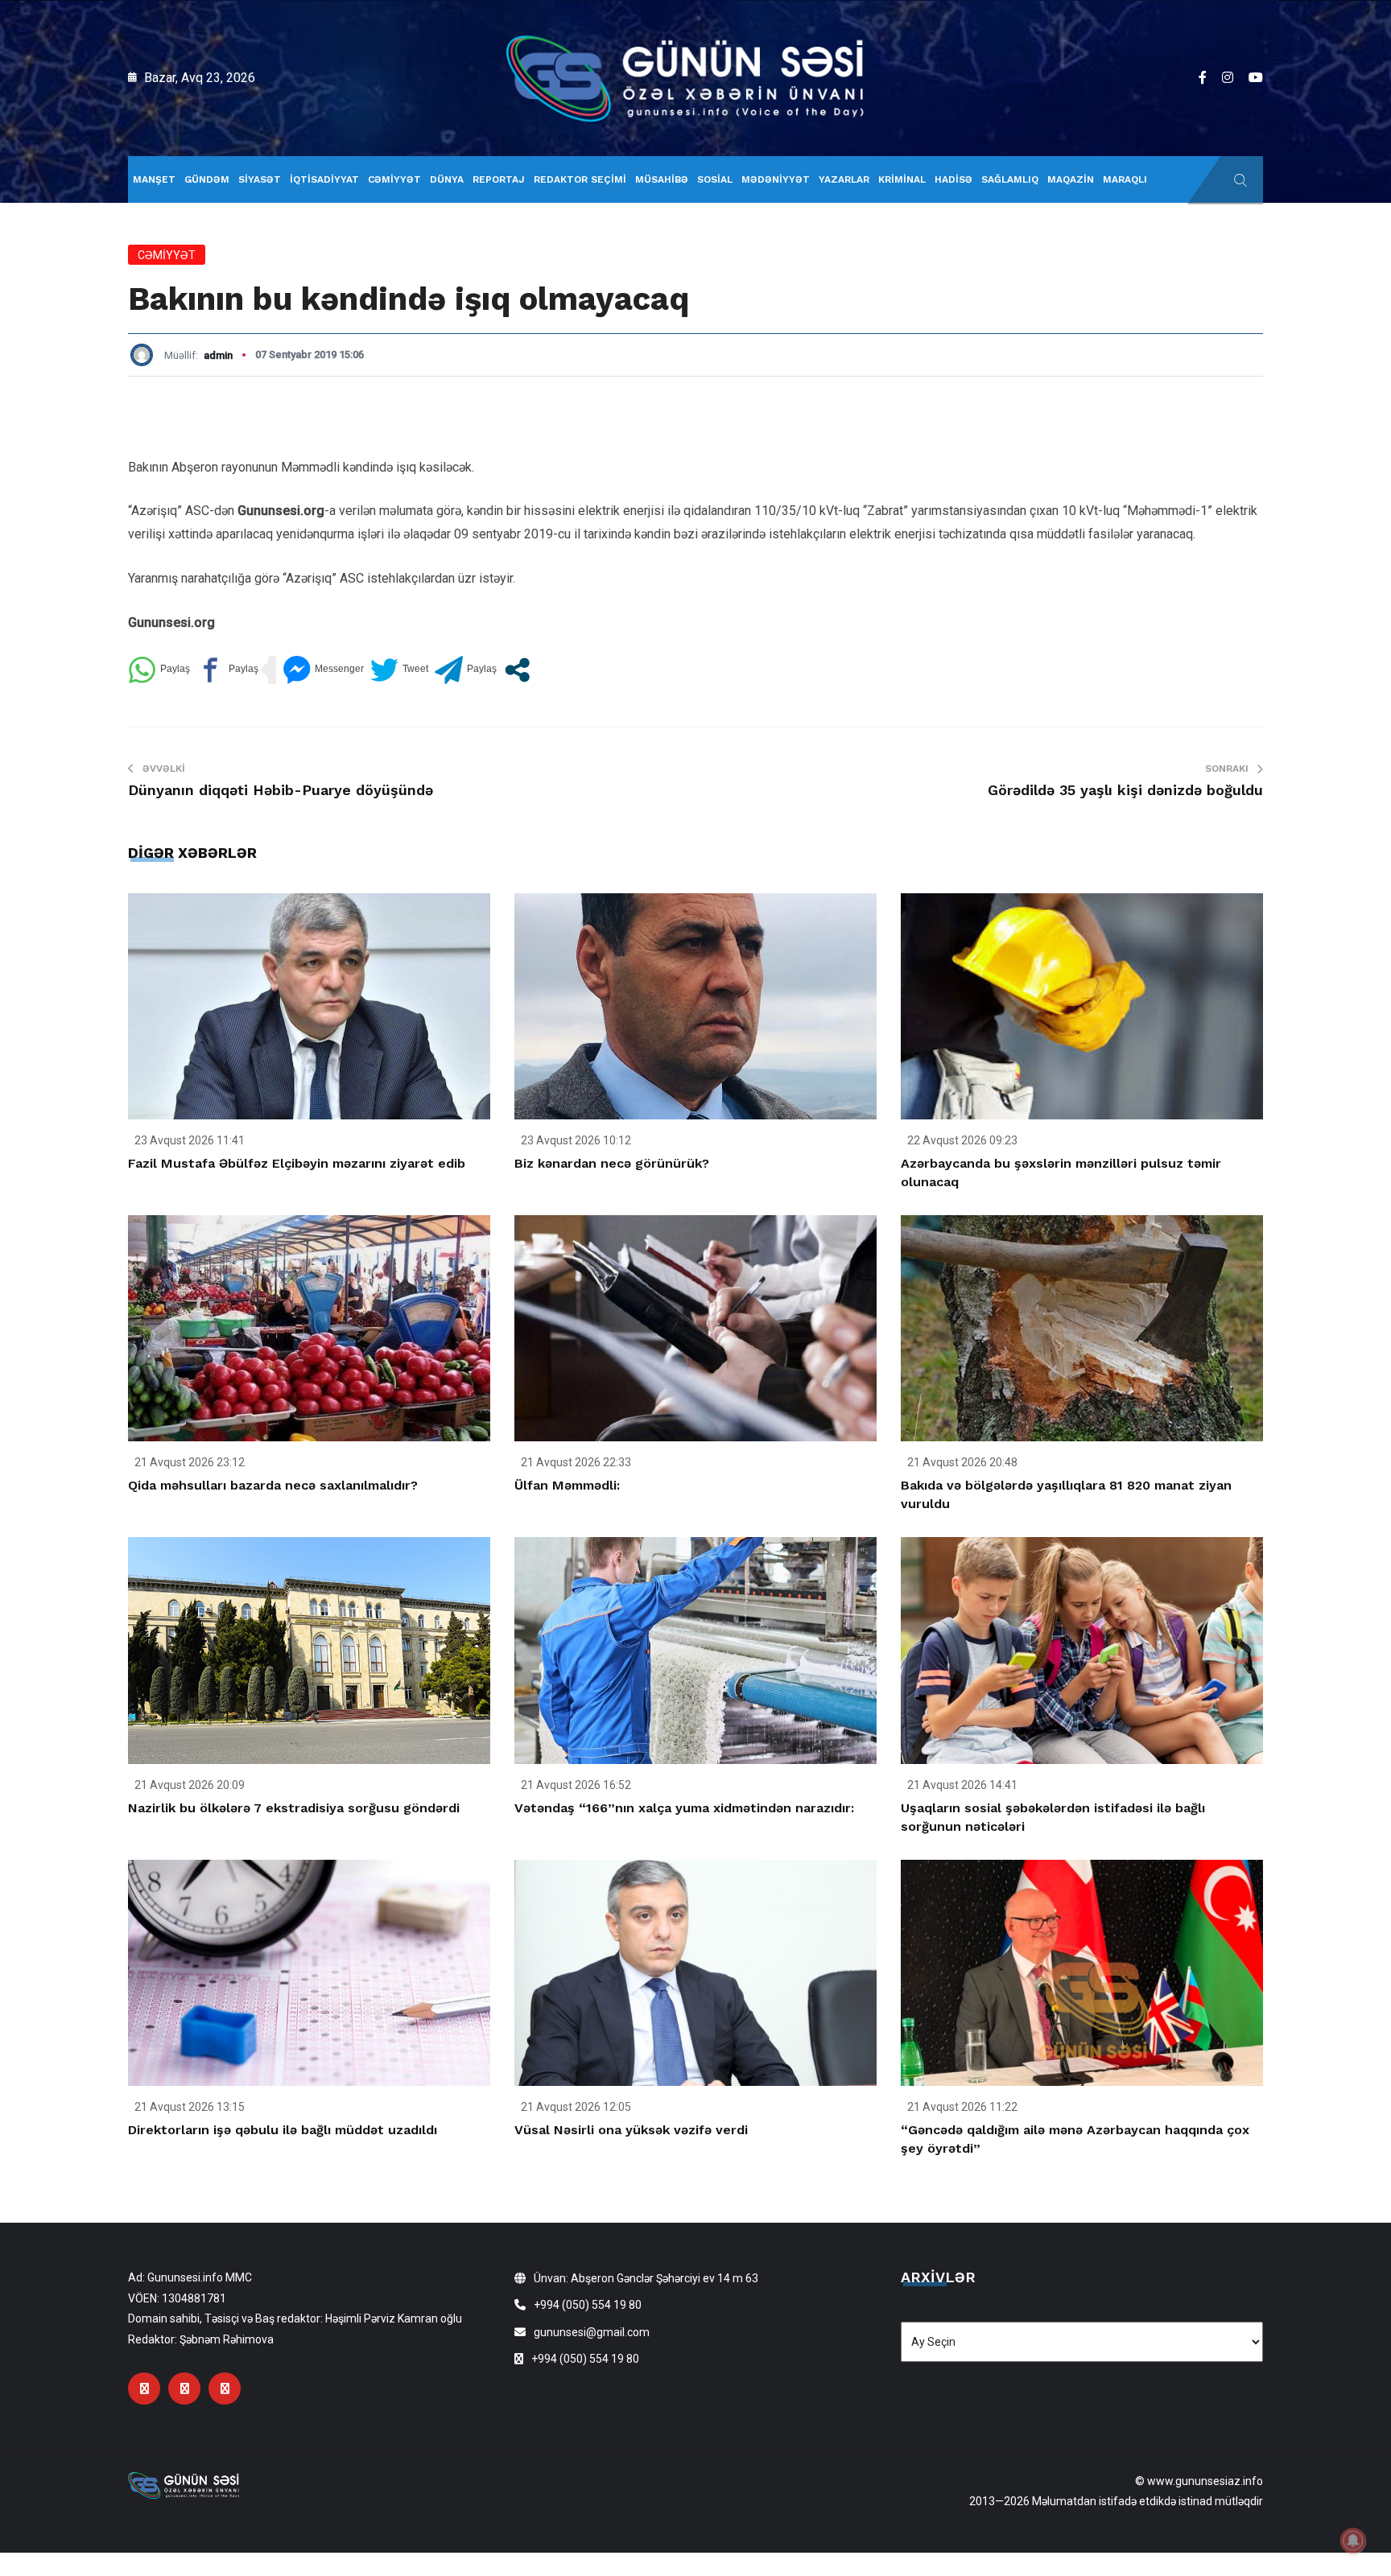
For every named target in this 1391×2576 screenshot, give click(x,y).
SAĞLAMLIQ (1010, 179)
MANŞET (154, 179)
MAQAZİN (1071, 179)
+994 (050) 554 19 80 (588, 2305)
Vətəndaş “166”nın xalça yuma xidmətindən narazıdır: (684, 1808)
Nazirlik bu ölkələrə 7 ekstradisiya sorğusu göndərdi (294, 1808)
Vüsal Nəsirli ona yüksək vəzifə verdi (631, 2130)
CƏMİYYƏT (394, 179)
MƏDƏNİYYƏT (776, 179)
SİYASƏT (260, 179)
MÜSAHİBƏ (662, 179)
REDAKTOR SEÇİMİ (580, 179)
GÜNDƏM (207, 179)
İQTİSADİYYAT (324, 179)
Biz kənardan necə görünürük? (612, 1163)
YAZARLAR (844, 179)
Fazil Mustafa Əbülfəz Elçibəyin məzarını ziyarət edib (297, 1163)
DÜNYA (447, 179)
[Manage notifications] (1353, 2541)
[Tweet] (399, 670)
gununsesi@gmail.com (592, 2332)
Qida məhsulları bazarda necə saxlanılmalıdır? (273, 1485)
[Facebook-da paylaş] (227, 670)
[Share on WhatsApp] (159, 670)
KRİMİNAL (902, 179)
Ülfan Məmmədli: (567, 1485)
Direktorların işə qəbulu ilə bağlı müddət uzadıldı (283, 2130)
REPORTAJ (499, 179)
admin (218, 355)
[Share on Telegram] (466, 670)
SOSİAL (715, 179)
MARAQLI (1125, 179)
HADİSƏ (953, 179)
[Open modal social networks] (517, 670)
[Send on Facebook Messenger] (323, 670)
